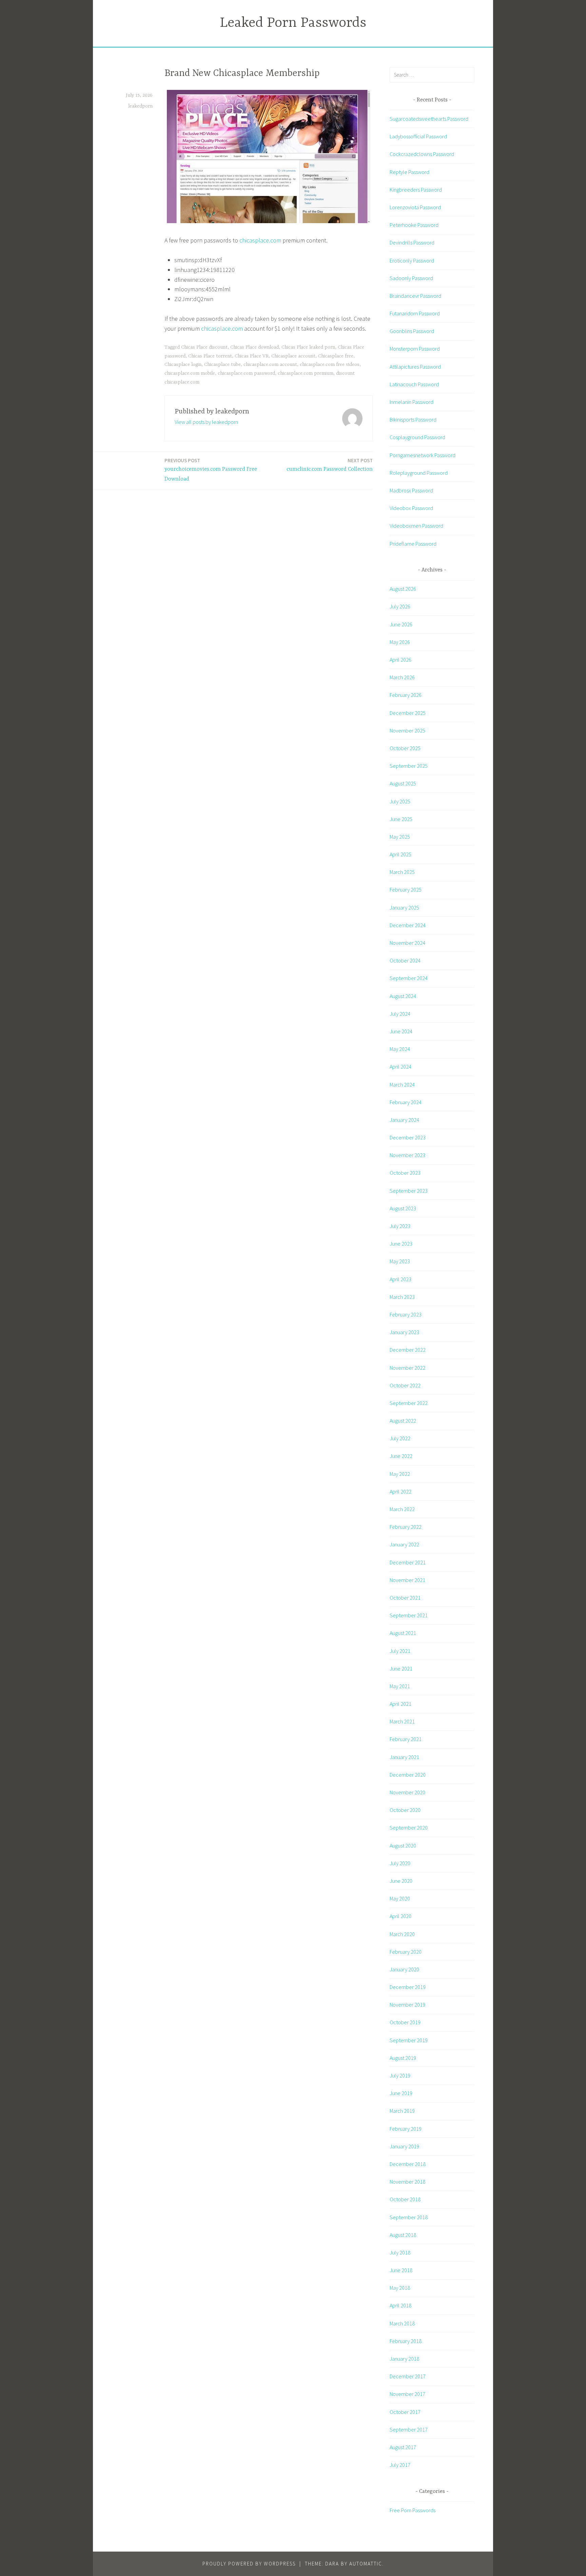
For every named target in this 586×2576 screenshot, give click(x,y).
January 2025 (404, 908)
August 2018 (403, 2235)
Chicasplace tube (222, 365)
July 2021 (400, 1651)
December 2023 (408, 1137)
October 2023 (405, 1173)
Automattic (366, 2564)
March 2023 (402, 1297)
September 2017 (409, 2429)
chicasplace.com (260, 240)
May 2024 (400, 1049)
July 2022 (400, 1438)
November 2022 (407, 1368)
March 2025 (402, 872)
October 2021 (405, 1598)
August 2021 (403, 1633)
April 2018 (401, 2305)
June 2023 (401, 1244)
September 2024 (409, 978)
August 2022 (403, 1421)
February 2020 (406, 1952)
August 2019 (403, 2058)
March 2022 (402, 1509)
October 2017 (405, 2412)
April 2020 (401, 1916)
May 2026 (400, 642)
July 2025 (400, 801)
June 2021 (401, 1668)
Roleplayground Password (419, 473)
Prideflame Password (413, 544)
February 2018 (406, 2341)
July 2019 (400, 2075)
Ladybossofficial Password (418, 136)
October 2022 (405, 1385)
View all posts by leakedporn (206, 422)
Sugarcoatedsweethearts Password (429, 119)
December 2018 (408, 2164)
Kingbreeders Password (416, 190)
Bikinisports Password (413, 419)
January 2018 (404, 2359)
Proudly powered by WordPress (249, 2564)
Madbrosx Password (411, 490)
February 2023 (406, 1314)
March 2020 (402, 1934)
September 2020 (409, 1828)
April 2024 (401, 1067)
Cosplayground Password (417, 437)
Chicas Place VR (252, 356)
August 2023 (403, 1208)
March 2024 (402, 1085)
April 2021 (401, 1704)
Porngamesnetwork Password (423, 455)
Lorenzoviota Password (415, 207)
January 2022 (404, 1544)
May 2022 (400, 1474)
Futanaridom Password (415, 313)
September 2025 (409, 766)
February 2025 (406, 890)
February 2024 (406, 1102)
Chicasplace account (293, 356)
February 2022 (406, 1527)
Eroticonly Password (412, 260)
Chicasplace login (183, 365)
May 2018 (400, 2288)
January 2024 (404, 1120)
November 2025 (407, 730)
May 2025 (400, 837)
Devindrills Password (412, 242)
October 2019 (405, 2022)
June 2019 (401, 2093)
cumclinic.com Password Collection (330, 465)
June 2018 (401, 2270)
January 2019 (404, 2146)
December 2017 (408, 2376)
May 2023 (400, 1261)
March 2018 (402, 2323)
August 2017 (403, 2447)
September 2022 (409, 1403)
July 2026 (400, 606)
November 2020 (407, 1792)
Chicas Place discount (204, 347)
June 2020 (401, 1881)
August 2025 (403, 783)
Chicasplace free (336, 356)
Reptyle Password (409, 172)
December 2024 (408, 925)
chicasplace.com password (246, 373)
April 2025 (401, 854)
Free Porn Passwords (413, 2510)
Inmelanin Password (412, 402)
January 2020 (404, 1969)
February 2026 (406, 695)
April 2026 (401, 660)
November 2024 (407, 943)
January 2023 (404, 1332)
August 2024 (403, 996)
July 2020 (400, 1863)
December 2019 (408, 1987)
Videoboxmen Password (416, 526)
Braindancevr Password (415, 296)
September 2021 (409, 1615)
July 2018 (400, 2252)
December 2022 (408, 1350)
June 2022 (401, 1456)
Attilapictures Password (415, 367)
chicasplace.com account (270, 365)
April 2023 (401, 1279)
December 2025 (408, 713)
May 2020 (400, 1898)
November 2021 (407, 1580)
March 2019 (402, 2111)
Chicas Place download (255, 347)
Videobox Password (411, 508)
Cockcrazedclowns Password (422, 154)
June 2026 (401, 624)
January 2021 (404, 1757)
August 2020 (403, 1846)
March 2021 (402, 1721)
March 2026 (402, 677)
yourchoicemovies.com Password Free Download (211, 470)
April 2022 (401, 1491)
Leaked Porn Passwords (293, 23)
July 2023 (400, 1226)
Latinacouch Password (414, 384)
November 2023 (407, 1155)
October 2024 (405, 960)
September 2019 (409, 2040)
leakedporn (140, 106)
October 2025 (405, 748)
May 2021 (400, 1686)
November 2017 (407, 2394)
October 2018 (405, 2199)
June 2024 (401, 1031)
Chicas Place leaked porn (308, 347)
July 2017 (400, 2465)
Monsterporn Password (415, 349)
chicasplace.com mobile (190, 373)
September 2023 (409, 1191)
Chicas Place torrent (210, 356)
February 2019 (406, 2129)
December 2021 (408, 1562)
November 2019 (407, 2005)
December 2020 (408, 1775)
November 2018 (407, 2182)
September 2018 (409, 2217)
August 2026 (403, 589)
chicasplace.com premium (306, 373)
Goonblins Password (412, 331)
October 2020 (405, 1810)
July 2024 (400, 1014)
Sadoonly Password (411, 278)
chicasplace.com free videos (330, 365)
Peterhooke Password (414, 225)
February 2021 (406, 1739)
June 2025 (401, 819)
